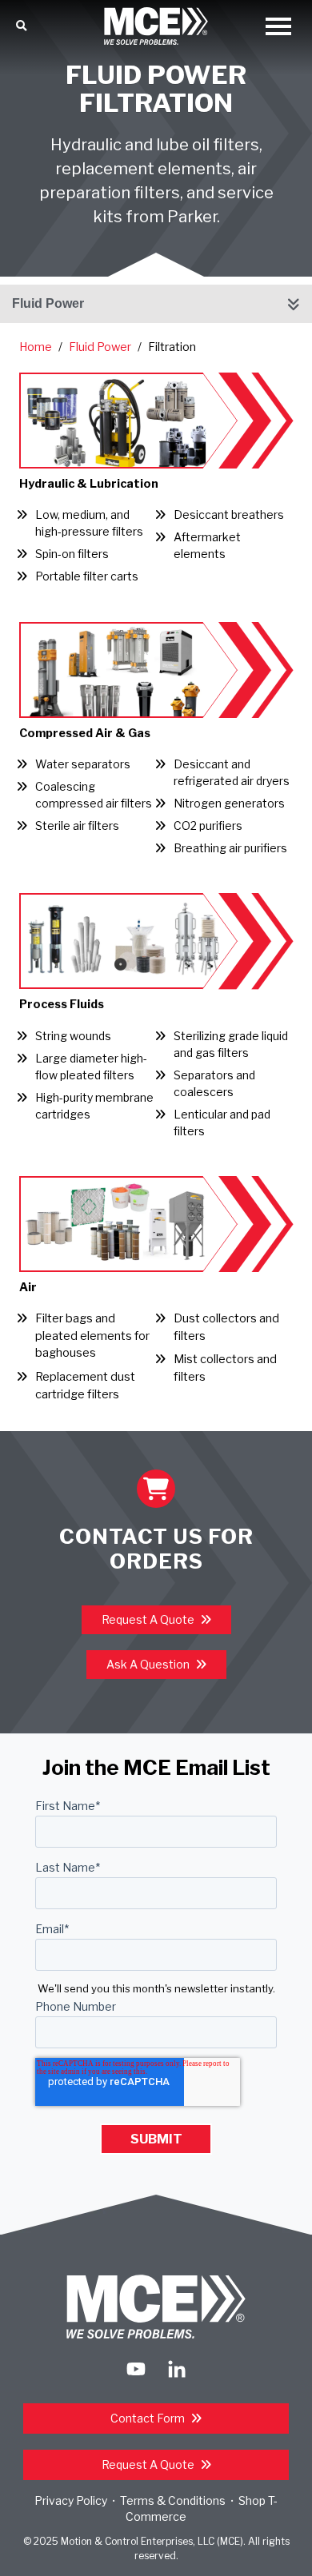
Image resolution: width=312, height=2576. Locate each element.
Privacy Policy (71, 2500)
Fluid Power (48, 303)
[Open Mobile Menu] (278, 28)
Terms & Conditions (173, 2500)
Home (36, 347)
